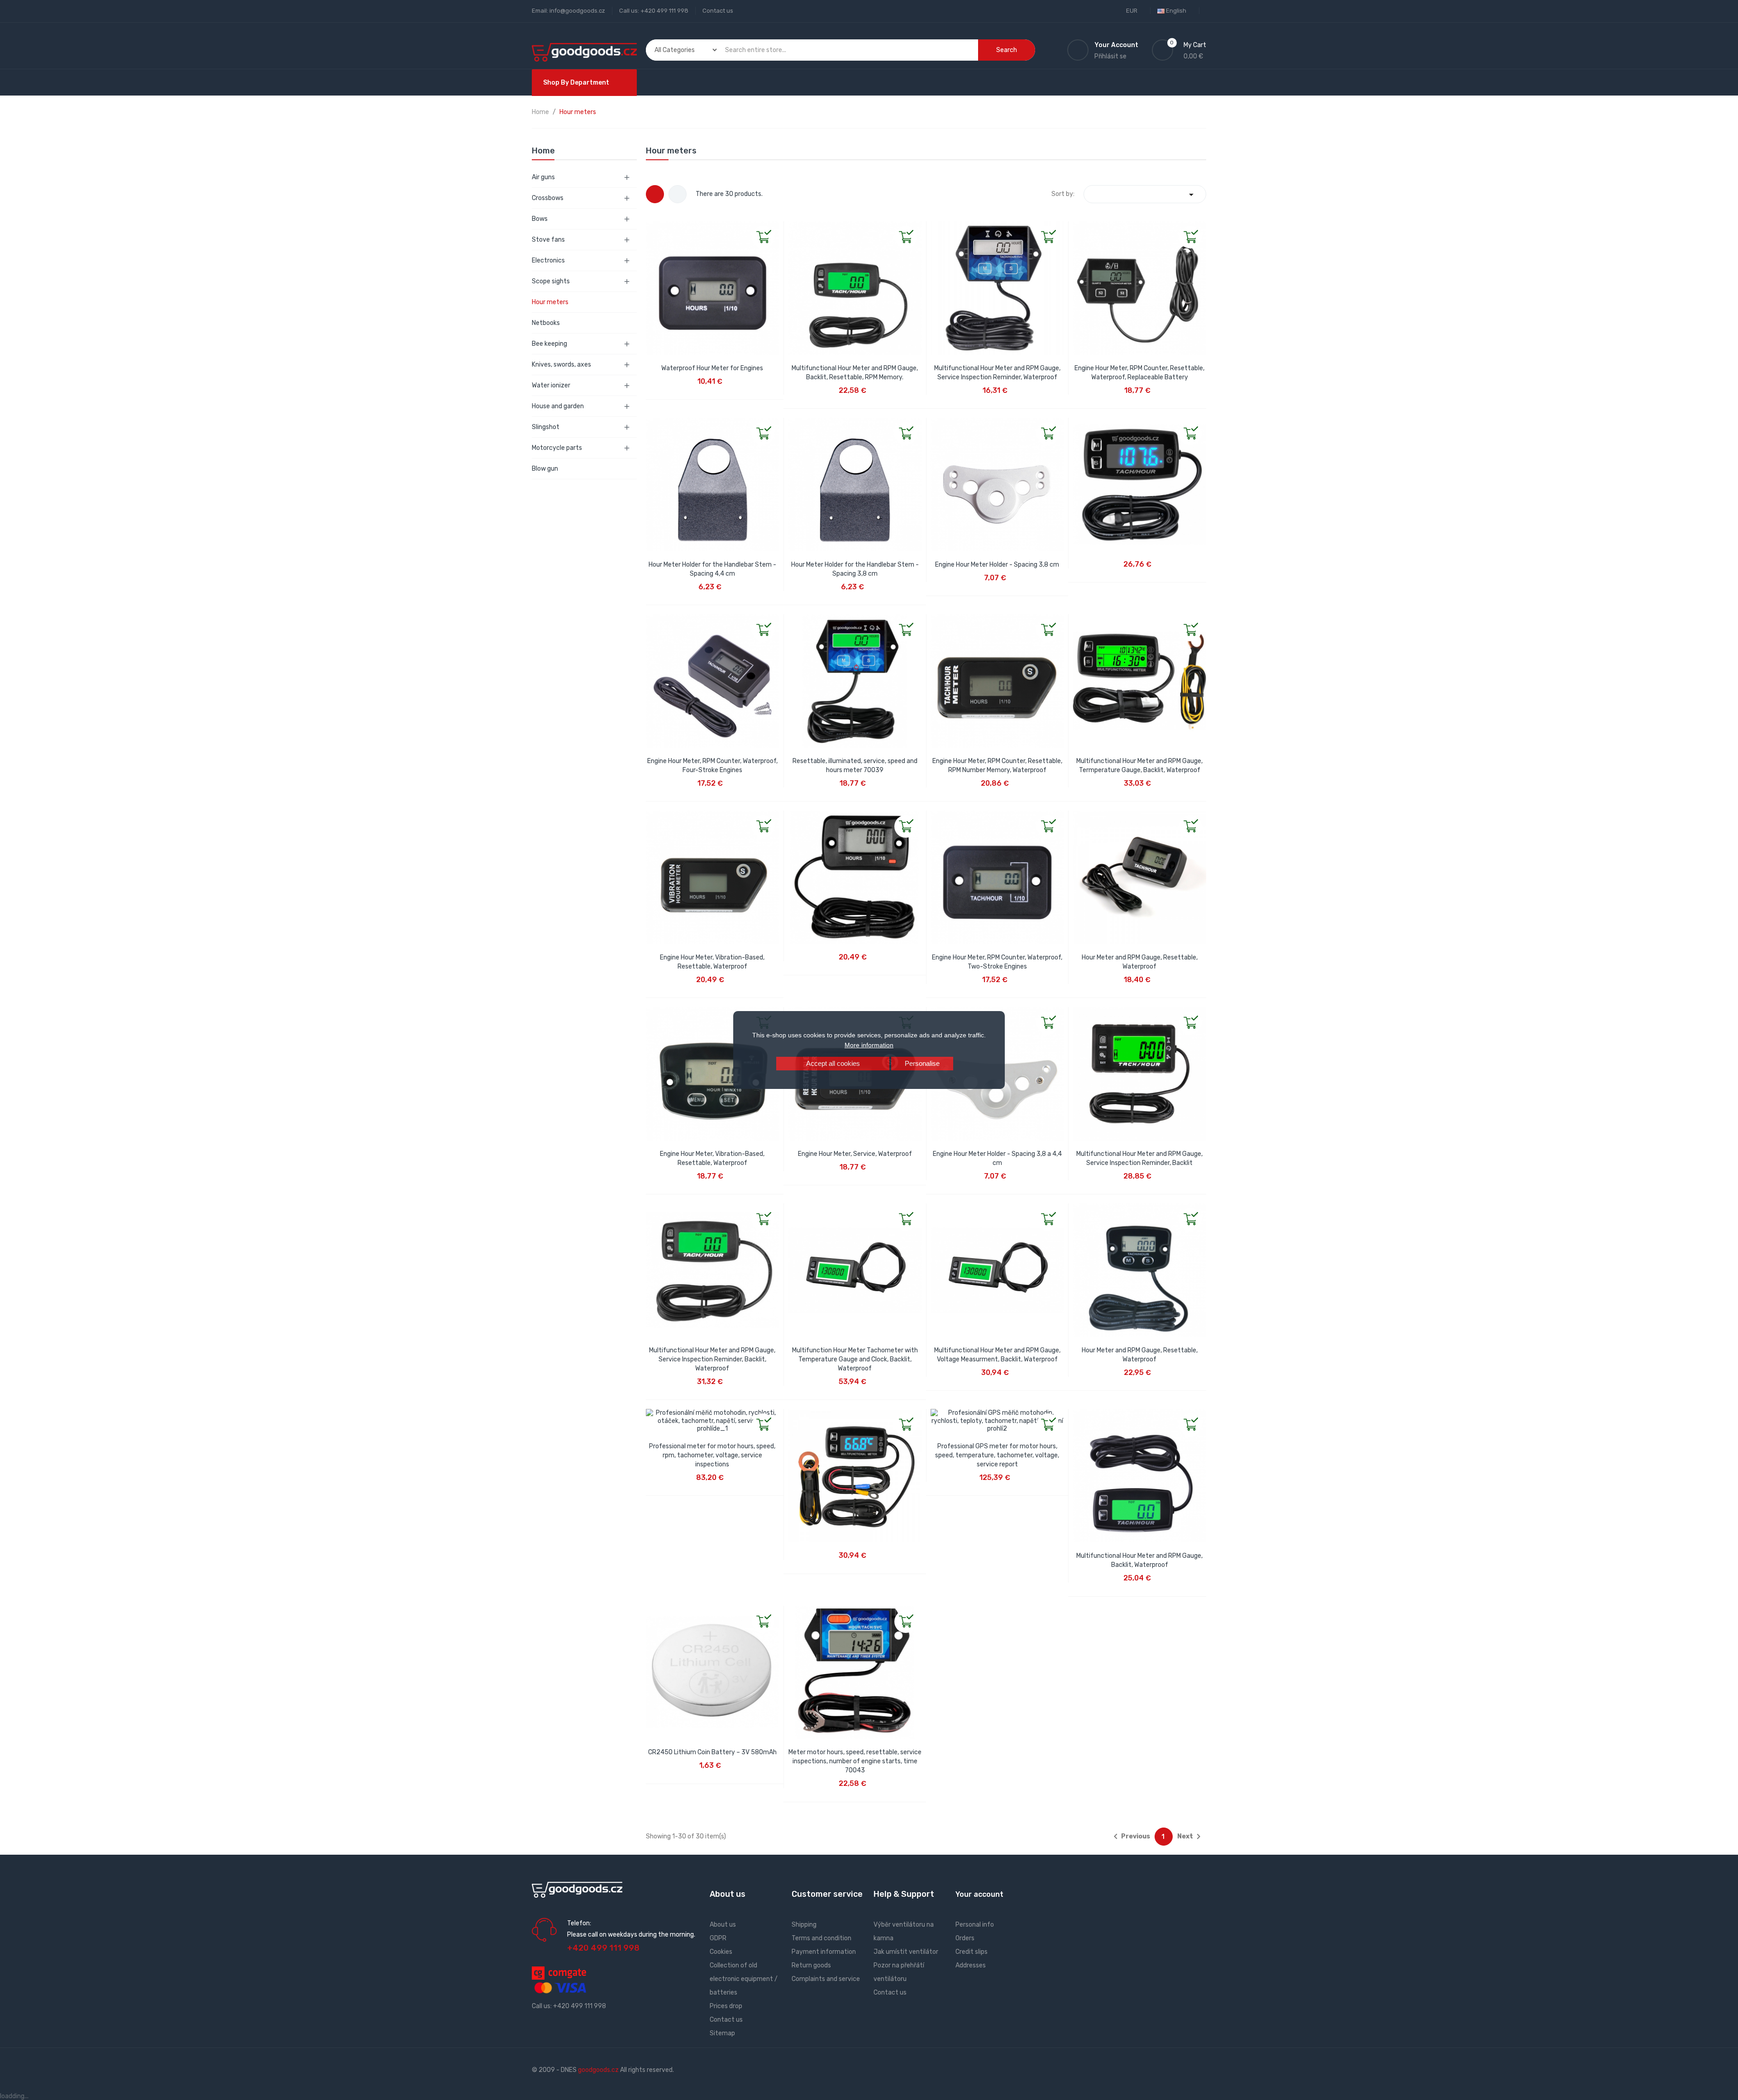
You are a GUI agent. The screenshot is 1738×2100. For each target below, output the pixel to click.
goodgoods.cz (598, 2070)
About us (723, 1925)
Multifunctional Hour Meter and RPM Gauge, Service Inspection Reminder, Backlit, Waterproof (712, 1359)
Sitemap (722, 2033)
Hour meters (550, 302)
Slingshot (546, 427)
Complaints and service (826, 1979)
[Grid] (655, 194)
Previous (1130, 1837)
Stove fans (548, 240)
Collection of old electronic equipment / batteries (744, 1979)
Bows (540, 219)
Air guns (543, 177)
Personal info (975, 1925)
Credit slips (972, 1952)
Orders (965, 1938)
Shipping (804, 1925)
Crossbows (548, 198)
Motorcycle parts (557, 448)
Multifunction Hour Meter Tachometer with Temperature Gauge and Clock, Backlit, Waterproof (855, 1359)
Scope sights (551, 281)
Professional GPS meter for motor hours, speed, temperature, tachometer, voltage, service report (997, 1455)
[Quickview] (653, 229)
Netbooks (546, 323)
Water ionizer (551, 385)
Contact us (718, 11)
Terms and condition (821, 1938)
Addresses (971, 1965)
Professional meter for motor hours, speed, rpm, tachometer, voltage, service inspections (712, 1455)
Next (1191, 1837)
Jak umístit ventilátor (906, 1952)
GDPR (718, 1938)
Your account (979, 1894)
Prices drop (726, 2006)
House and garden (558, 406)
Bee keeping (549, 344)
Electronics (548, 260)
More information (869, 1045)
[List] (678, 194)
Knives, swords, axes (561, 365)
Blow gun (545, 469)
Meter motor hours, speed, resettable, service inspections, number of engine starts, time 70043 (855, 1761)
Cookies (721, 1952)
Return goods (811, 1965)
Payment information (824, 1952)
